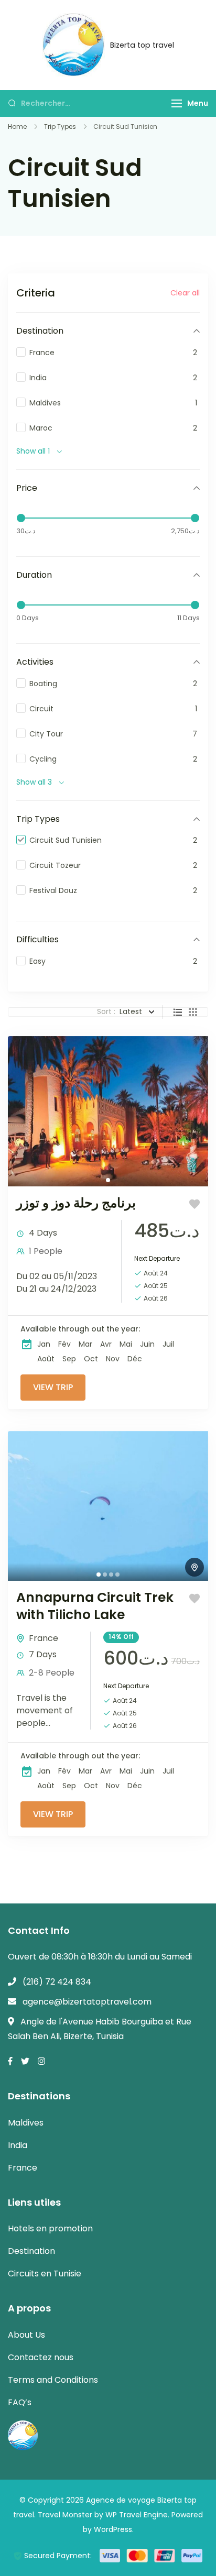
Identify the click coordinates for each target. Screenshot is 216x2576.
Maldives (26, 2123)
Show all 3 (34, 782)
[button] (99, 1575)
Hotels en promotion (50, 2228)
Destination (31, 2251)
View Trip (53, 1387)
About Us (26, 2335)
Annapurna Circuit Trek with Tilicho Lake (95, 1606)
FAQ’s (20, 2402)
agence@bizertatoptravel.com (87, 2002)
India (18, 2145)
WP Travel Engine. (137, 2515)
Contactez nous (41, 2357)
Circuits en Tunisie (45, 2274)
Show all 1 (33, 451)
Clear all (185, 293)
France (44, 1638)
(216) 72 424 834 (57, 1982)
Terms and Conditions (53, 2380)
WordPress (113, 2529)
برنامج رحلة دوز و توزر (76, 1203)
